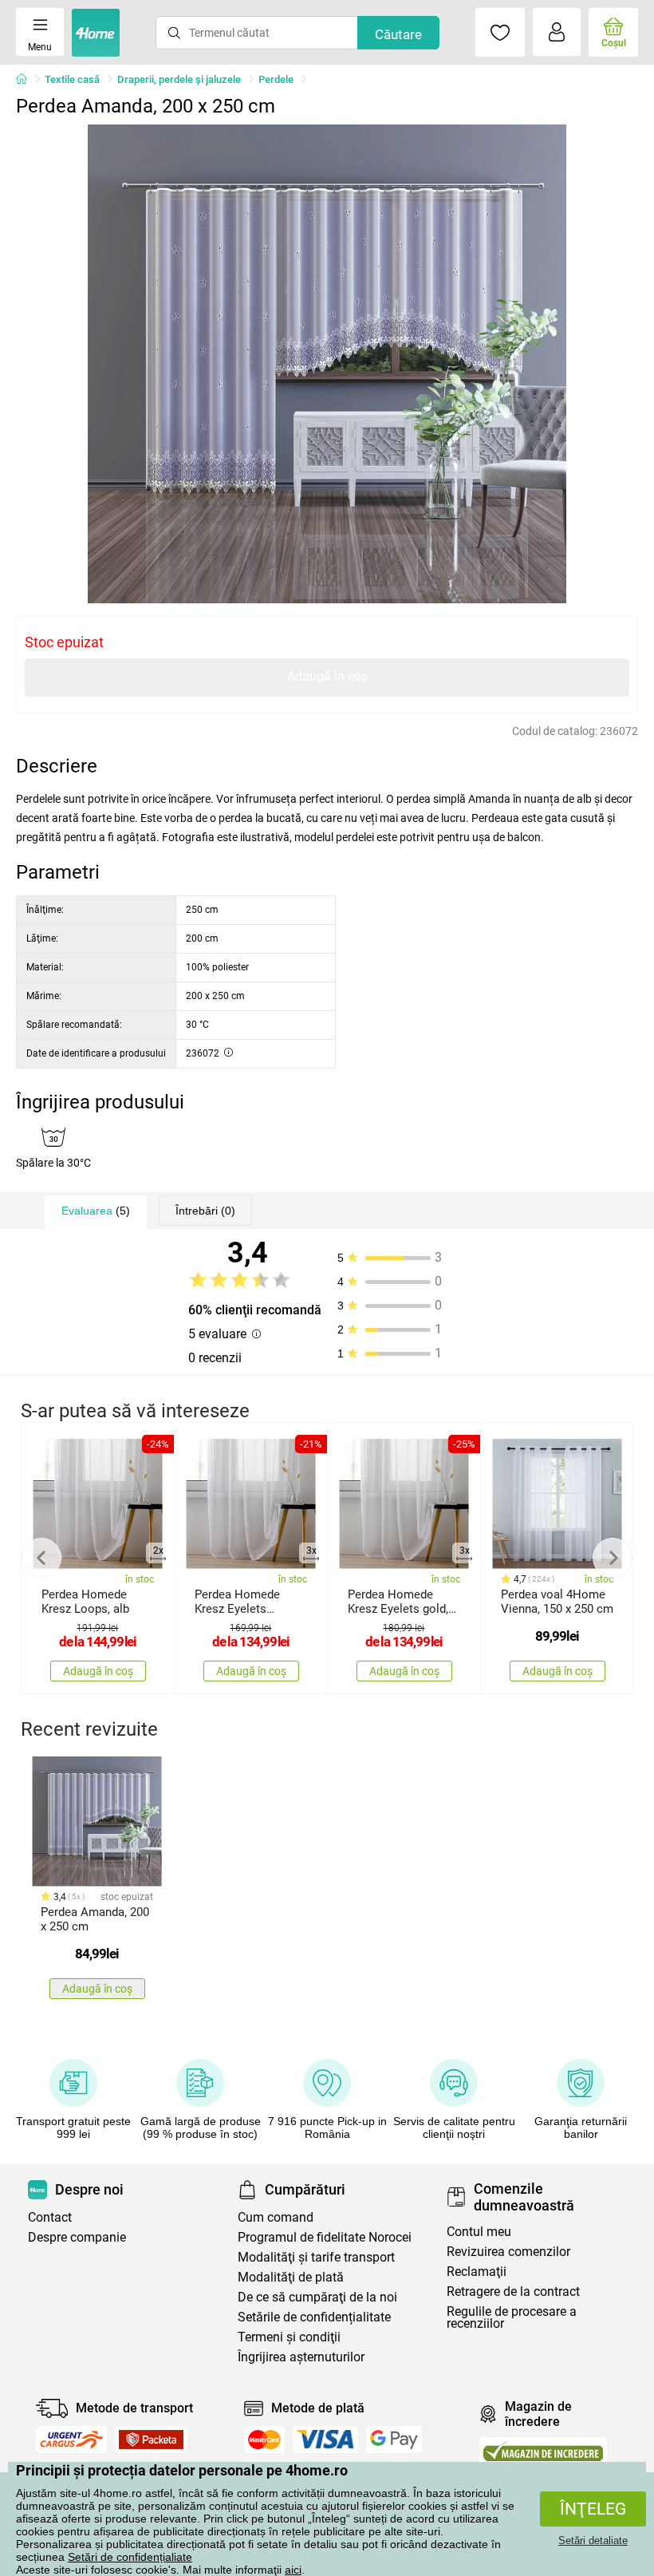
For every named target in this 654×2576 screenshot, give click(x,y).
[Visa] (325, 2440)
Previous (41, 1558)
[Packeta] (152, 2440)
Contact (50, 2217)
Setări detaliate (593, 2540)
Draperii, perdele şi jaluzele (179, 79)
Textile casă (72, 79)
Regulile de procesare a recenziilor (512, 2317)
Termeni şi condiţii (289, 2337)
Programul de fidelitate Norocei (325, 2237)
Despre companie (77, 2237)
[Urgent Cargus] (71, 2440)
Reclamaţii (477, 2272)
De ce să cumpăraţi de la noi (317, 2297)
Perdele (276, 79)
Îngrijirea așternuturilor (301, 2357)
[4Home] (27, 80)
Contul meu (479, 2232)
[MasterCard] (264, 2440)
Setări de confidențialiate (130, 2557)
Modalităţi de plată (291, 2277)
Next (613, 1558)
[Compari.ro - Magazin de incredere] (543, 2451)
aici (293, 2570)
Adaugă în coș (327, 676)
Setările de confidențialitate (314, 2317)
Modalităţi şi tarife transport (316, 2257)
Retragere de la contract (513, 2292)
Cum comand (276, 2217)
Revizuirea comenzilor (508, 2252)
